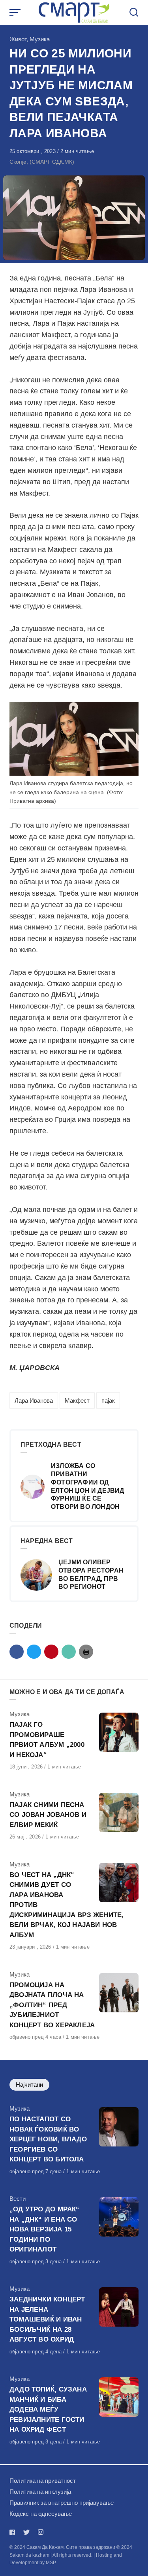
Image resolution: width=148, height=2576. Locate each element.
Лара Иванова (34, 1400)
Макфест (77, 1400)
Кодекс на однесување (41, 2514)
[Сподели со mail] (69, 1652)
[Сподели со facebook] (17, 1652)
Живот (18, 39)
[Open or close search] (134, 13)
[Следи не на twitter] (26, 2532)
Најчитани (29, 2085)
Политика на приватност (43, 2481)
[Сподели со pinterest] (51, 1652)
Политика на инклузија (40, 2492)
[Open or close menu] (16, 13)
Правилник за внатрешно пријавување (62, 2503)
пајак (108, 1400)
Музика (40, 39)
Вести (18, 2199)
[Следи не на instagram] (41, 2532)
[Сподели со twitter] (34, 1652)
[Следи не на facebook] (14, 2532)
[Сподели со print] (86, 1652)
